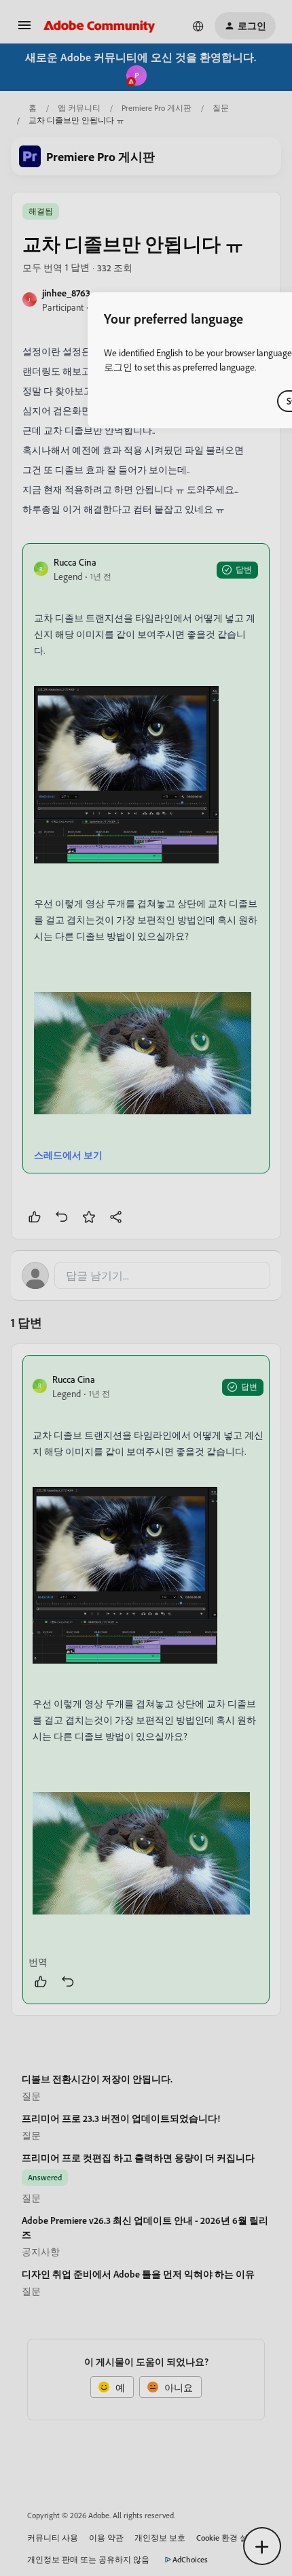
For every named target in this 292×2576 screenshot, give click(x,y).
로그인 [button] (118, 367)
